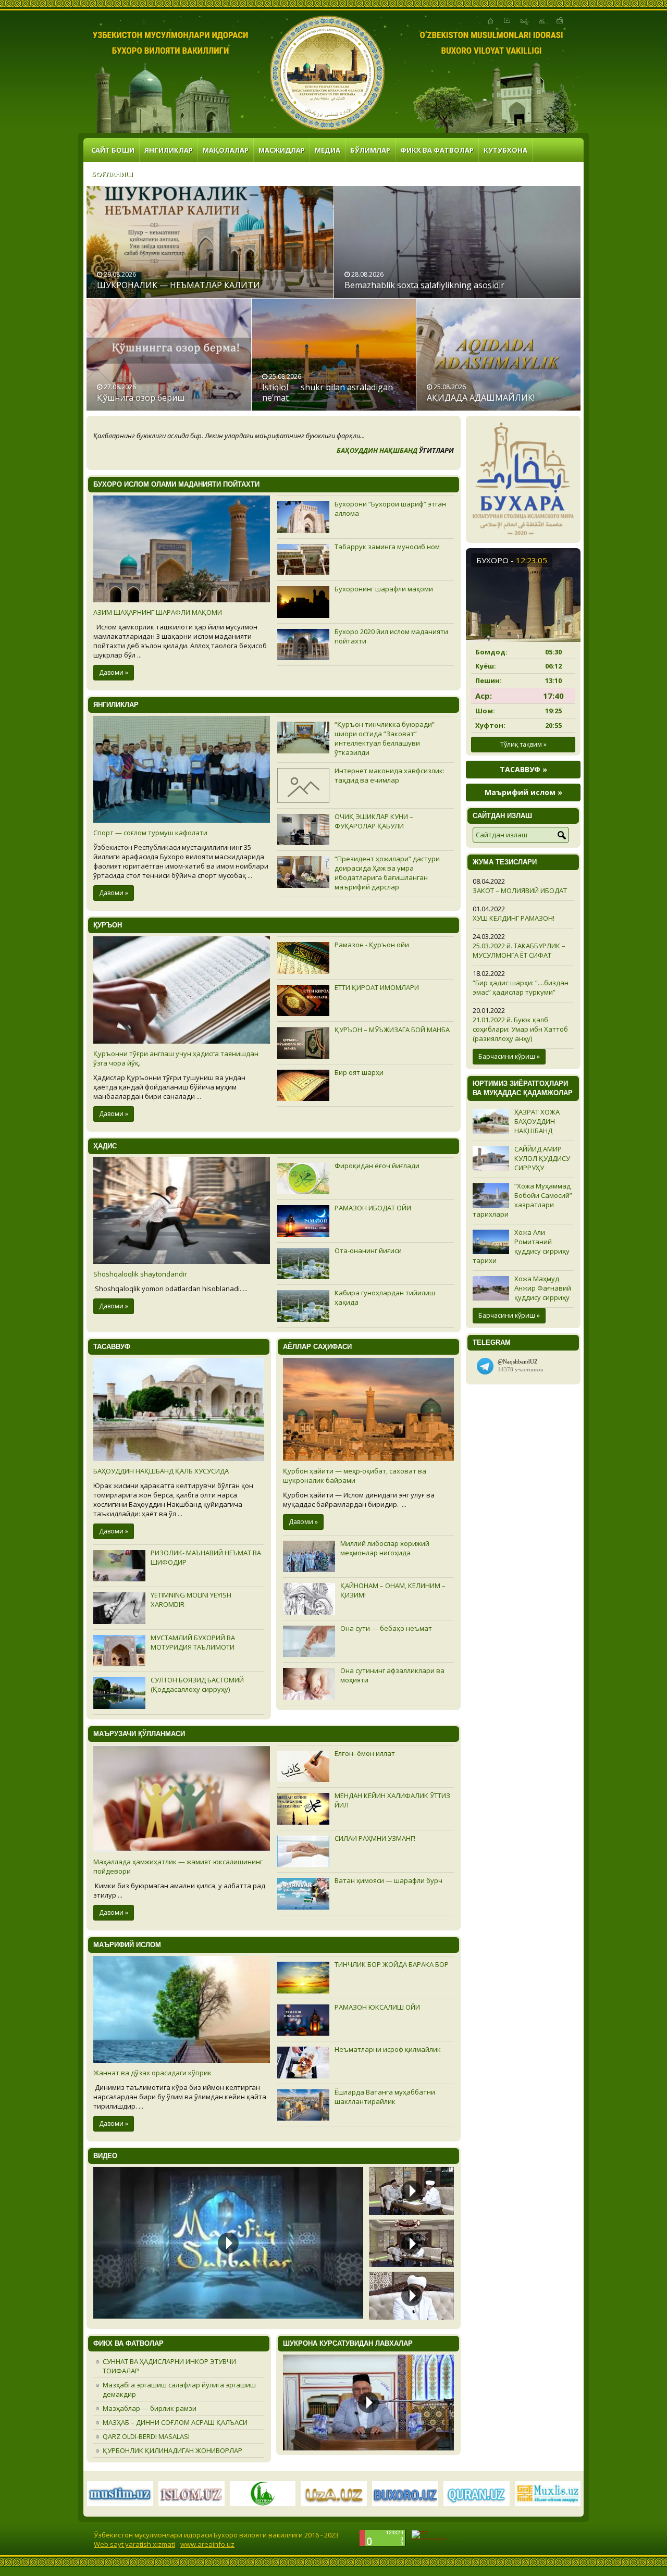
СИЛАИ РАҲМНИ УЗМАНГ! (375, 1838)
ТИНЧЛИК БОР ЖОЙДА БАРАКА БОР (392, 1964)
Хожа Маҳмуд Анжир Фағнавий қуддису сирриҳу (543, 1288)
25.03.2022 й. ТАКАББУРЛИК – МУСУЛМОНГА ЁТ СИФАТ (519, 950)
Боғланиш (112, 174)
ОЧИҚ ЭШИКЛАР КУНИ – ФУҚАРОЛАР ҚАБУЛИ (374, 821)
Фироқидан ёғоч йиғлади (377, 1166)
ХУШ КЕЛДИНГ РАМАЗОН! (514, 918)
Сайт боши (113, 150)
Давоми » (114, 672)
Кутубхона (505, 150)
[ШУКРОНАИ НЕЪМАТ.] (368, 2401)
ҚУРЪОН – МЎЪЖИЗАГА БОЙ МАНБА (392, 1030)
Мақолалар (226, 150)
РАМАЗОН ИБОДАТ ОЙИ (373, 1208)
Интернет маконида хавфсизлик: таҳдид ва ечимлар (390, 775)
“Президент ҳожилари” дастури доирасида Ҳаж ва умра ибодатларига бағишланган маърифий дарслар (387, 873)
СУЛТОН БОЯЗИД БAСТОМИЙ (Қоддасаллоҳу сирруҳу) (197, 1685)
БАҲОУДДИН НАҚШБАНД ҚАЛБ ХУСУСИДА (161, 1471)
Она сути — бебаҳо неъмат (386, 1628)
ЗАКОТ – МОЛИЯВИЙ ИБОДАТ (520, 890)
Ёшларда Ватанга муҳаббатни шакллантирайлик (385, 2097)
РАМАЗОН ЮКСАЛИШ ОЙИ (377, 2007)
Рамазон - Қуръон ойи (372, 945)
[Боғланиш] (524, 21)
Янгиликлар (169, 150)
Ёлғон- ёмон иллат (365, 1753)
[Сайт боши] (491, 21)
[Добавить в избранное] (507, 21)
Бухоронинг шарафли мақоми (384, 589)
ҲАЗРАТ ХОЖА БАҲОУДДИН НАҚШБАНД (537, 1121)
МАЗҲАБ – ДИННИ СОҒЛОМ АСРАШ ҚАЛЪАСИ (175, 2422)
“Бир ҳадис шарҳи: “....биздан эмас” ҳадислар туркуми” (521, 987)
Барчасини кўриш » (509, 1056)
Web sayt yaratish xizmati (134, 2544)
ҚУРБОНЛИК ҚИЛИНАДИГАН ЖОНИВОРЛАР (172, 2450)
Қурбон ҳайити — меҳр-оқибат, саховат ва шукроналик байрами (355, 1476)
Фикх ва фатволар (437, 150)
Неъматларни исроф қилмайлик (388, 2049)
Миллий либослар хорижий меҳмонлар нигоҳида (385, 1548)
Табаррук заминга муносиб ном (387, 547)
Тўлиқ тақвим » (523, 744)
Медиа (328, 150)
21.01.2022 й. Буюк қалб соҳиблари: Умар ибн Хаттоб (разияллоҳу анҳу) (520, 1029)
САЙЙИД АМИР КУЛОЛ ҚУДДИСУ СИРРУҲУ (542, 1158)
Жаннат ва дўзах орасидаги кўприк (152, 2073)
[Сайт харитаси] (542, 21)
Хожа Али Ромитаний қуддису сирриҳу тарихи (521, 1246)
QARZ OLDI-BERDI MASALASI (146, 2436)
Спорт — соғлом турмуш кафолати (150, 833)
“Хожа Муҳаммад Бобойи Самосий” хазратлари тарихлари (522, 1200)
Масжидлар (282, 150)
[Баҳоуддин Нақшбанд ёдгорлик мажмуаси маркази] (327, 73)
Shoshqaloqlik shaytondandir (140, 1274)
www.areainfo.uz (207, 2544)
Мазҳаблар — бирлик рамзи (150, 2408)
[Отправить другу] (560, 21)
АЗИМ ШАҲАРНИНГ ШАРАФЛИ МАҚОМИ (158, 612)
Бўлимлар (370, 150)
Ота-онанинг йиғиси (368, 1250)
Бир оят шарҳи (359, 1072)
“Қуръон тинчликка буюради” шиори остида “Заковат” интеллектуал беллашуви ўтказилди (385, 738)
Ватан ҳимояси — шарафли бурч (388, 1880)
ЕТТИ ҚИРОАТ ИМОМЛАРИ (377, 987)
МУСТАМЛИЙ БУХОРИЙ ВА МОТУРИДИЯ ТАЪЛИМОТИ (193, 1642)
